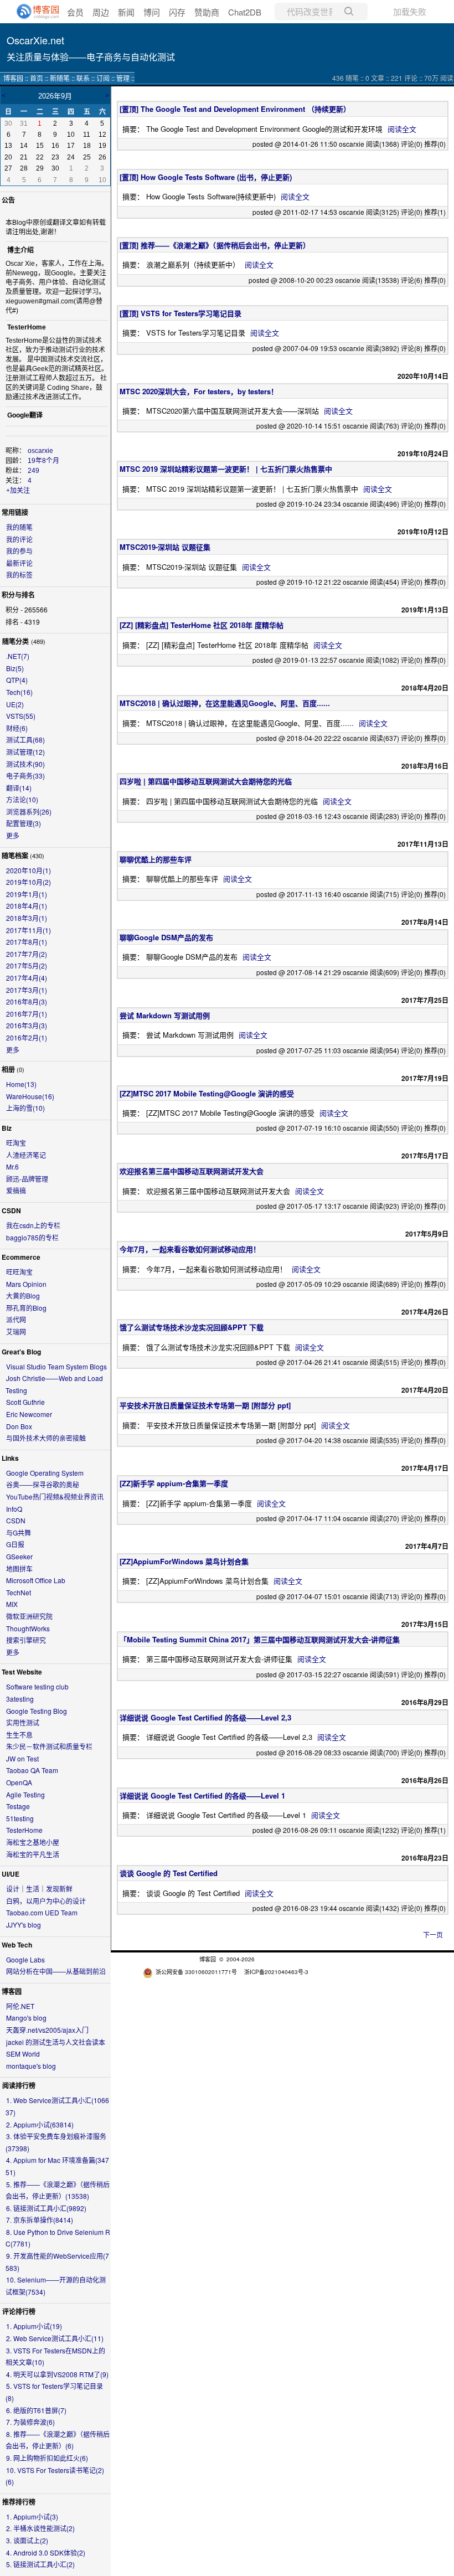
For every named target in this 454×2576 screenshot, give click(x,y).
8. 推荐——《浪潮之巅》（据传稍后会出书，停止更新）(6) (58, 2440)
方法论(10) (22, 799)
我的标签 (19, 575)
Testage (18, 1806)
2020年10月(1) (29, 870)
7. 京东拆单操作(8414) (40, 2220)
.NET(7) (18, 656)
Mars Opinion (26, 1284)
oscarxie (40, 451)
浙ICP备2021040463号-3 (276, 1972)
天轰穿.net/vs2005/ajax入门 (47, 2030)
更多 (13, 835)
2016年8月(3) (27, 1001)
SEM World (23, 2054)
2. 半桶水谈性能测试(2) (40, 2528)
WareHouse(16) (30, 1096)
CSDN (16, 1520)
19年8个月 (43, 461)
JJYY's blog (24, 1925)
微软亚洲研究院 (29, 1616)
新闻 (126, 12)
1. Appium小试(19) (34, 2326)
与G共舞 (19, 1532)
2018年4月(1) (27, 906)
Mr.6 (12, 1166)
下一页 (433, 1934)
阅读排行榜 (19, 2085)
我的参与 (19, 551)
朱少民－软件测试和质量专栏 (49, 1746)
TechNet (19, 1592)
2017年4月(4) (27, 978)
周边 (101, 12)
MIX (12, 1604)
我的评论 (19, 539)
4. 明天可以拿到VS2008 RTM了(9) (57, 2374)
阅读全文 (402, 129)
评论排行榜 (19, 2311)
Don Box (19, 1426)
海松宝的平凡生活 (33, 1854)
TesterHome (24, 1830)
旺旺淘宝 (19, 1272)
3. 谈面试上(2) (27, 2540)
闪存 (177, 12)
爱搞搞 (16, 1190)
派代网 (16, 1319)
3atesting (20, 1699)
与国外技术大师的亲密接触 (46, 1438)
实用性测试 (23, 1722)
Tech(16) (19, 692)
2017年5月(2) (27, 965)
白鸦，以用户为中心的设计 (46, 1901)
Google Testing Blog (37, 1711)
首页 (37, 78)
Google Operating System (45, 1473)
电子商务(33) (25, 776)
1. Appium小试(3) (32, 2516)
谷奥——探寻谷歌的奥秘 (43, 1484)
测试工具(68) (25, 740)
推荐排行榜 (19, 2502)
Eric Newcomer (29, 1414)
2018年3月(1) (27, 918)
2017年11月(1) (29, 930)
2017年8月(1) (27, 942)
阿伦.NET (20, 2006)
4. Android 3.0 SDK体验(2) (46, 2552)
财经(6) (17, 728)
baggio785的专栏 (32, 1237)
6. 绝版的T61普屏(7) (36, 2410)
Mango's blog (26, 2018)
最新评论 (19, 563)
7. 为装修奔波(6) (30, 2422)
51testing (20, 1818)
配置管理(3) (24, 823)
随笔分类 (16, 641)
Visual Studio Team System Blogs (56, 1366)
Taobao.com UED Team (42, 1912)
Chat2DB (245, 12)
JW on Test (22, 1758)
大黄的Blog (23, 1295)
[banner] (33, 12)
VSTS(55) (21, 716)
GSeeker (19, 1556)
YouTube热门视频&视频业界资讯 (55, 1496)
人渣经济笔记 (26, 1155)
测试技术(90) (25, 764)
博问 (152, 12)
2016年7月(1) (27, 1014)
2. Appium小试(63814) (40, 2124)
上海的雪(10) (25, 1108)
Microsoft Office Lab (36, 1580)
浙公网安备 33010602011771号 (196, 1972)
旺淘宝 (16, 1143)
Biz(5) (15, 668)
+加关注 (18, 491)
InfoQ (14, 1509)
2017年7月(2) (27, 954)
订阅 (103, 78)
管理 (123, 78)
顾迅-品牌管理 (27, 1179)
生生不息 (19, 1735)
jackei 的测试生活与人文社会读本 (56, 2042)
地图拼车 (19, 1568)
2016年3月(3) (27, 1025)
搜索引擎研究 (26, 1640)
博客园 (13, 78)
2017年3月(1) (27, 990)
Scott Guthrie (25, 1402)
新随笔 (60, 78)
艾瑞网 (16, 1331)
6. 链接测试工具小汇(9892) (46, 2208)
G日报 (15, 1544)
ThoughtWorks (28, 1628)
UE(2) (15, 704)
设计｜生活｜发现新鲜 (39, 1889)
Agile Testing (25, 1794)
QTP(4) (17, 680)
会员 (75, 12)
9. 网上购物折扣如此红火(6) (47, 2458)
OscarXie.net (35, 40)
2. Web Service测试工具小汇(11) (55, 2338)
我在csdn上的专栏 (33, 1225)
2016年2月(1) (27, 1037)
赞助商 (207, 12)
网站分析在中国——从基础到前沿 (56, 1971)
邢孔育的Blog (26, 1308)
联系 (83, 78)
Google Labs (25, 1959)
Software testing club (37, 1686)
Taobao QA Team (32, 1770)
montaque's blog (31, 2066)
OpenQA (19, 1782)
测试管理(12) (25, 752)
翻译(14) (19, 788)
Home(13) (21, 1084)
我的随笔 (19, 527)
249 (33, 471)
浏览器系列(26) (29, 812)
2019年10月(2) (29, 882)
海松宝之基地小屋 (33, 1842)
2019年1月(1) (27, 894)
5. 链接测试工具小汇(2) (40, 2564)
